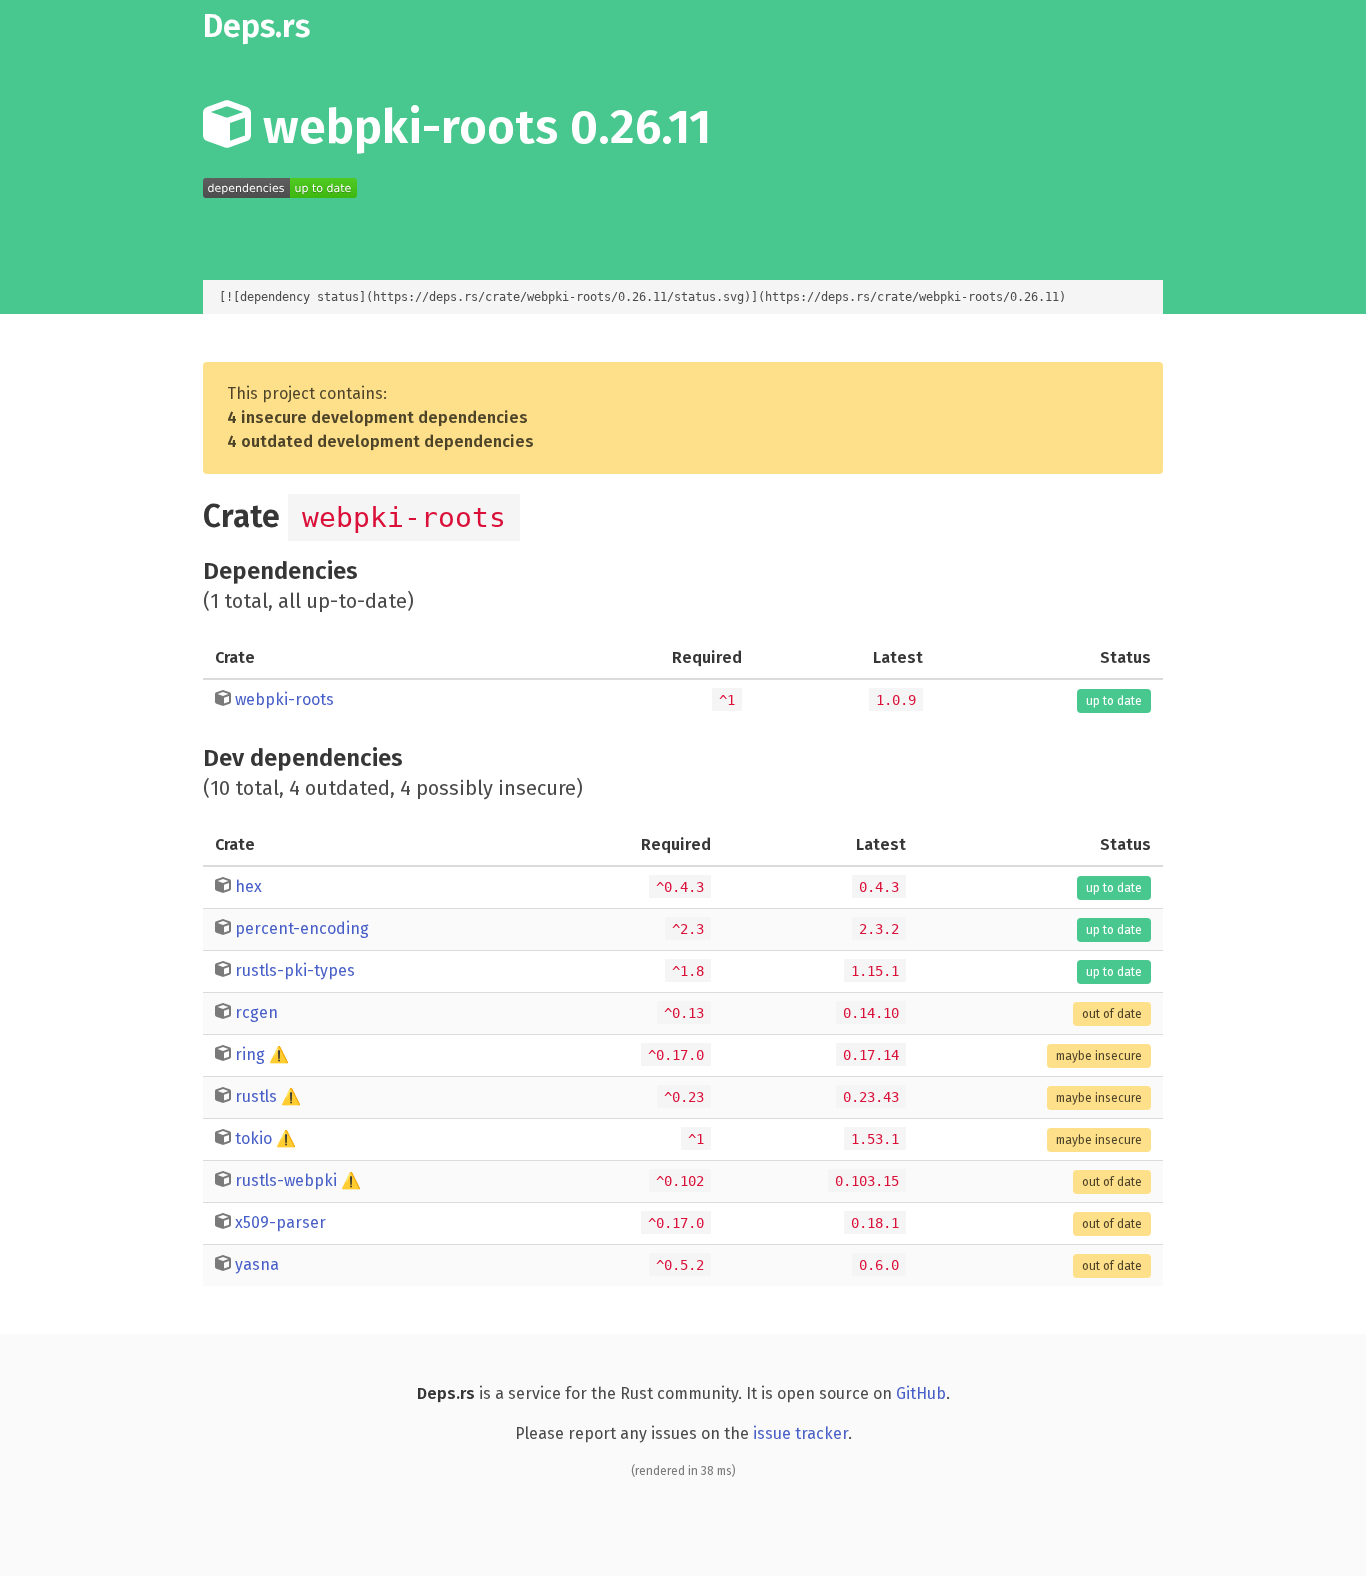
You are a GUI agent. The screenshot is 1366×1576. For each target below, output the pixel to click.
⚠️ (279, 1054)
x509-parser (280, 1222)
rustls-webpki (286, 1180)
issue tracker (800, 1433)
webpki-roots (284, 699)
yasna (257, 1264)
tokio (253, 1138)
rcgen (256, 1012)
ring (250, 1054)
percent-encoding (302, 928)
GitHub (921, 1393)
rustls (256, 1096)
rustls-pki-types (295, 970)
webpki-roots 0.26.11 (481, 127)
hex (248, 886)
